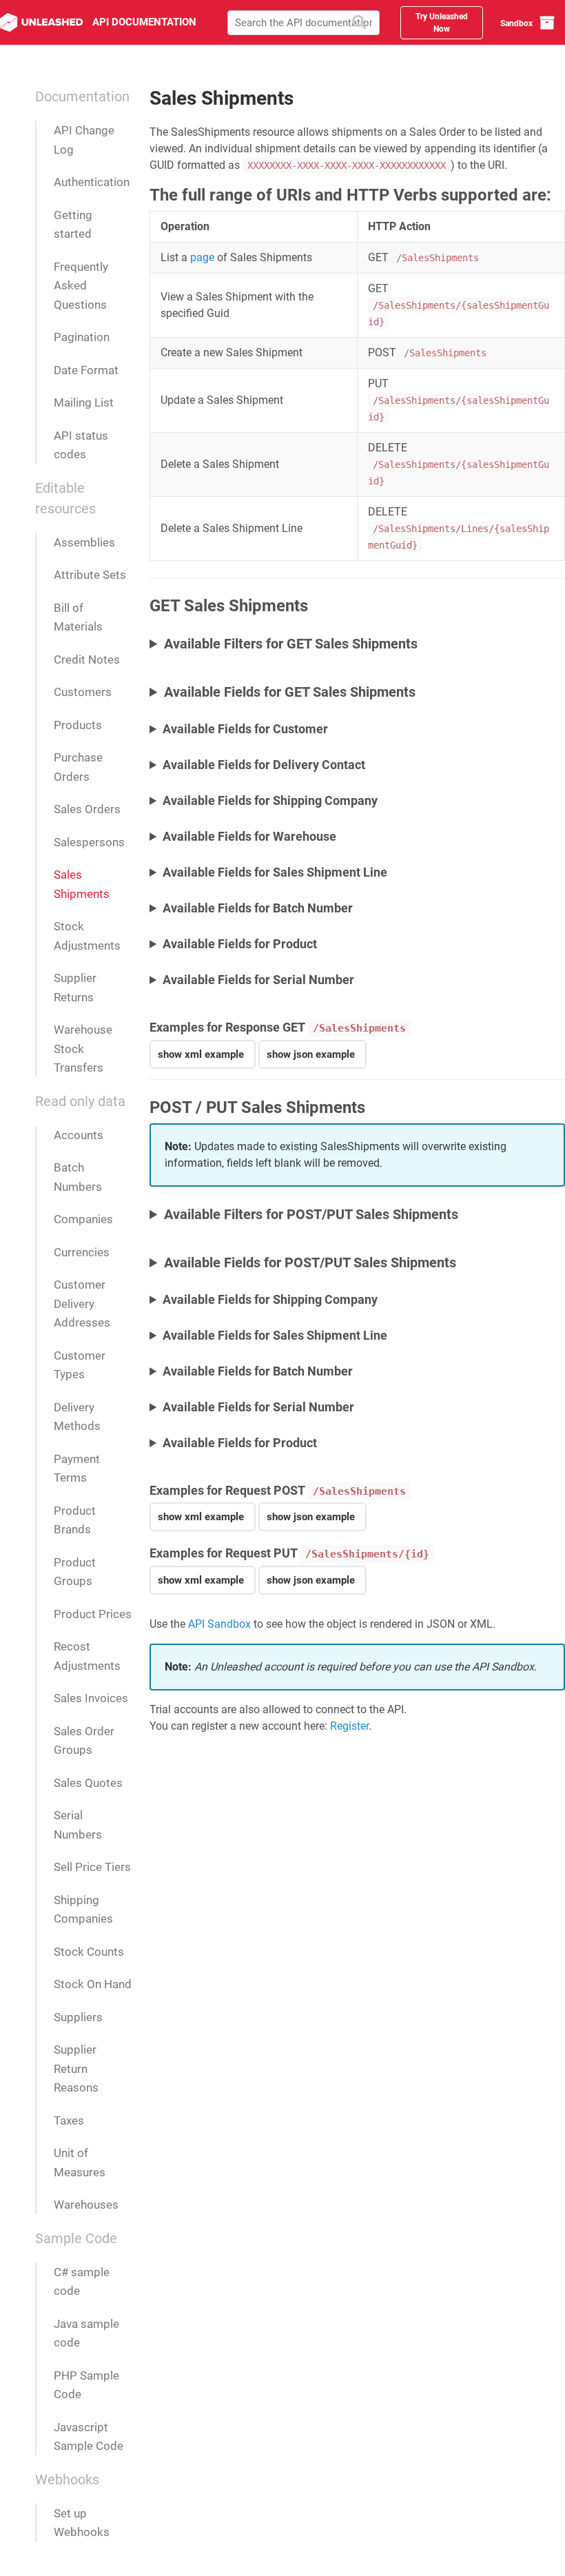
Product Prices (93, 1614)
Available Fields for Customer (245, 729)
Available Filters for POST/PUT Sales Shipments (311, 1214)
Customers (83, 692)
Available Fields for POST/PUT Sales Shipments (310, 1263)
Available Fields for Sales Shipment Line (275, 872)
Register (349, 1726)
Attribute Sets (90, 575)
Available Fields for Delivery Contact (264, 765)
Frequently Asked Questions (81, 286)
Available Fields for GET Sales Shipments (290, 692)
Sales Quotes (88, 1783)
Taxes (69, 2120)
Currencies (82, 1252)
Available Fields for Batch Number (258, 908)
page (202, 257)
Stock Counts (89, 1952)
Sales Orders (87, 809)
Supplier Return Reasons (76, 2068)
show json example (311, 1054)
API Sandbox (219, 1624)
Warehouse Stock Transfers (83, 1049)
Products (78, 725)
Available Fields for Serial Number (258, 980)
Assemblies (84, 542)
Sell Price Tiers (92, 1867)
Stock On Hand (93, 1984)
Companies (83, 1219)
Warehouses (86, 2205)
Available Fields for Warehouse (249, 836)
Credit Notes (87, 660)
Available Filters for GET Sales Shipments (291, 644)
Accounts (79, 1135)
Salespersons (89, 842)
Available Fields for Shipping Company (270, 800)
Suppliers (78, 2017)
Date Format (86, 370)
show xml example (201, 1054)
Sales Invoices (91, 1698)
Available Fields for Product (240, 944)
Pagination (82, 337)
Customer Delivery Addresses (82, 1304)
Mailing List (84, 402)
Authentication (92, 182)
